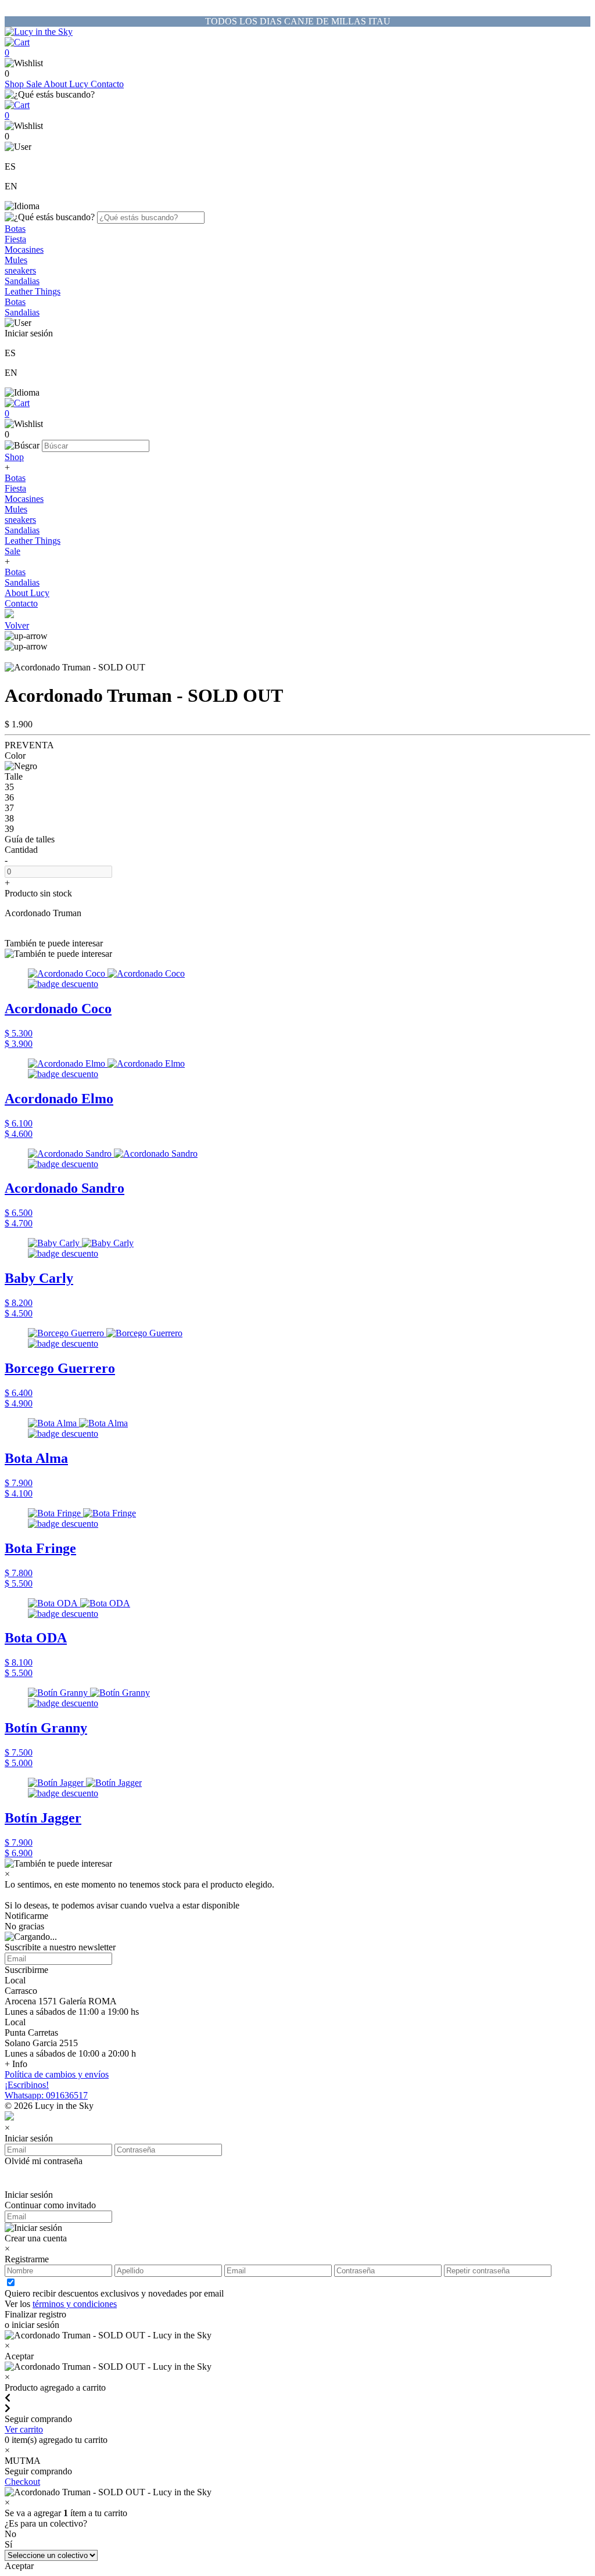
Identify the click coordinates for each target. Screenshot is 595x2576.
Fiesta (15, 239)
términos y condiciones (75, 2304)
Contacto (107, 84)
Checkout (22, 2482)
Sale (35, 84)
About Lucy (67, 84)
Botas (15, 229)
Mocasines (24, 250)
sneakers (20, 270)
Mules (16, 260)
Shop (15, 84)
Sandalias (22, 281)
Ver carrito (24, 2429)
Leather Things (33, 291)
